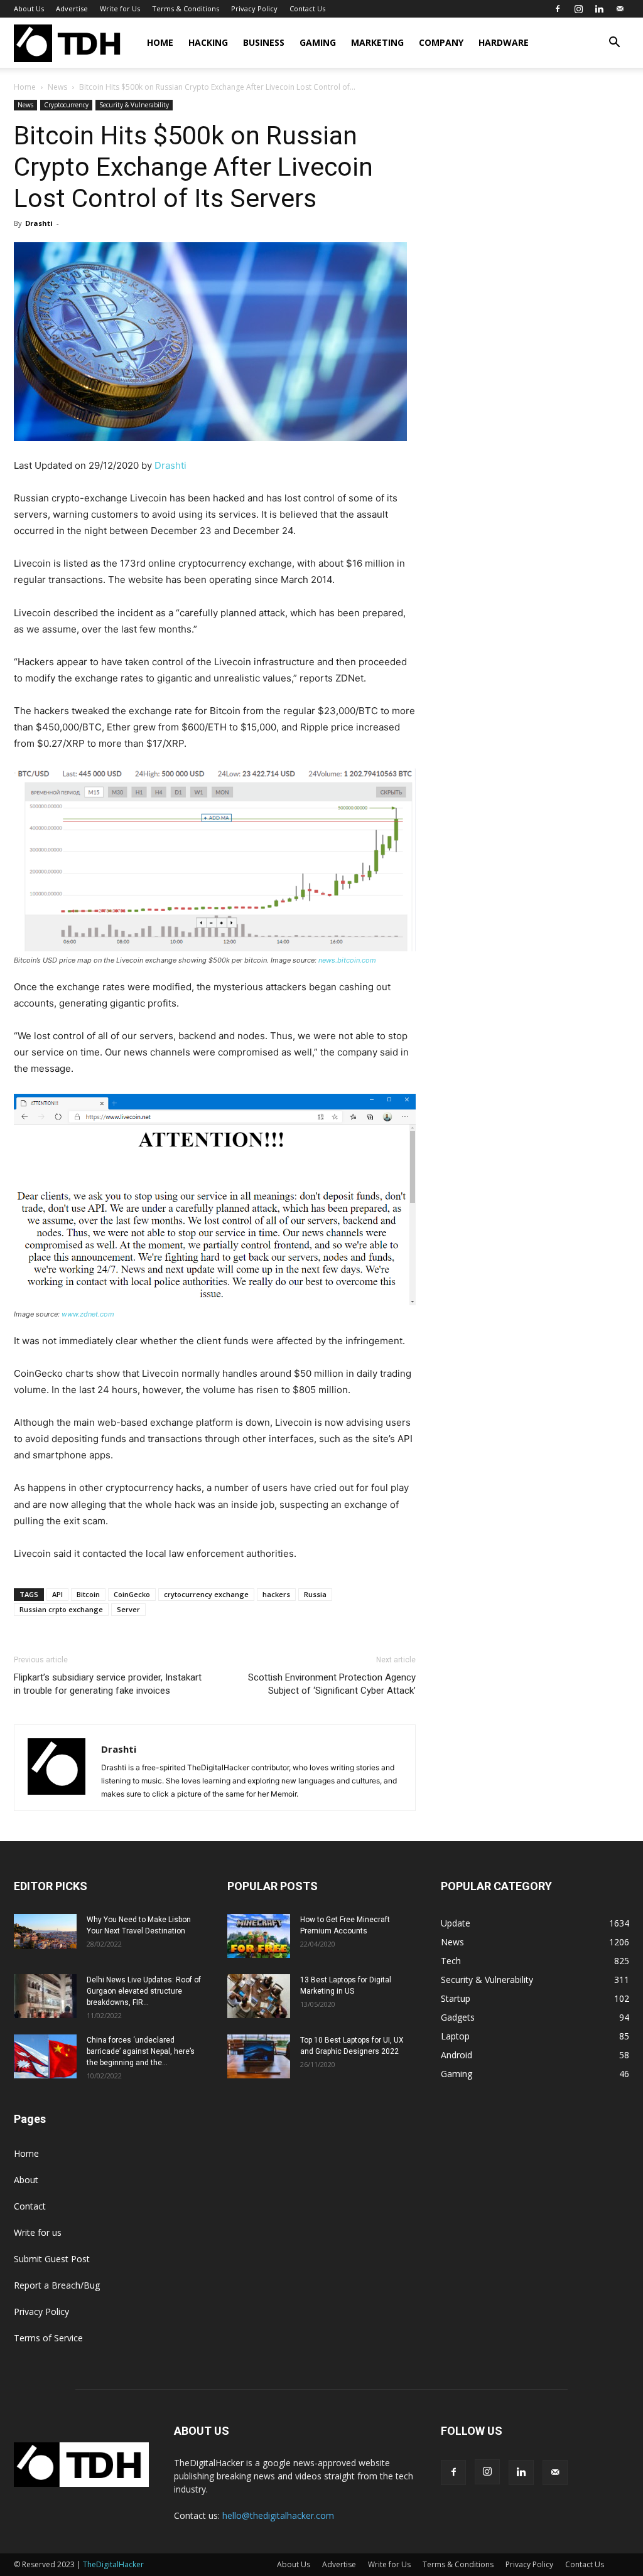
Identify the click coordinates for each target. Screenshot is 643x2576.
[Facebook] (558, 9)
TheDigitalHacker (113, 2564)
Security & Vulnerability (134, 105)
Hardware (504, 42)
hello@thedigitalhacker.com (278, 2515)
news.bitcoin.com (346, 960)
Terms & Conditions (186, 8)
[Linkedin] (599, 9)
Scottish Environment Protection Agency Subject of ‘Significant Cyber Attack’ (332, 1684)
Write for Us (120, 8)
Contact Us (307, 8)
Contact (30, 2206)
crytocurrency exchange (206, 1594)
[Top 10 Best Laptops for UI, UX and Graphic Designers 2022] (259, 2056)
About (26, 2180)
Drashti (39, 223)
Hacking (208, 42)
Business (264, 42)
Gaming (318, 42)
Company (441, 42)
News (57, 87)
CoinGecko (132, 1594)
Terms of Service (48, 2338)
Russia (315, 1594)
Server (128, 1609)
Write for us (38, 2232)
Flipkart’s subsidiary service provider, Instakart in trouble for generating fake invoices (108, 1684)
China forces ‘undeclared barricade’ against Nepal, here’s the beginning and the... (141, 2051)
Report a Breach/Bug (57, 2285)
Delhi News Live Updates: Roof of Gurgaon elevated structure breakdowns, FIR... (144, 1991)
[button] (614, 44)
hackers (276, 1594)
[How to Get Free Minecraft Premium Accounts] (259, 1936)
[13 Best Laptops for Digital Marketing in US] (259, 1996)
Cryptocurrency (66, 105)
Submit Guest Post (52, 2259)
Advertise (72, 8)
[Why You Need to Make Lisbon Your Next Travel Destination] (45, 1932)
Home (160, 42)
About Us (29, 8)
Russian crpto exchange (61, 1609)
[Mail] (620, 9)
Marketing (377, 42)
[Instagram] (578, 9)
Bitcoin (88, 1594)
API (57, 1594)
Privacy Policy (254, 8)
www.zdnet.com (88, 1314)
